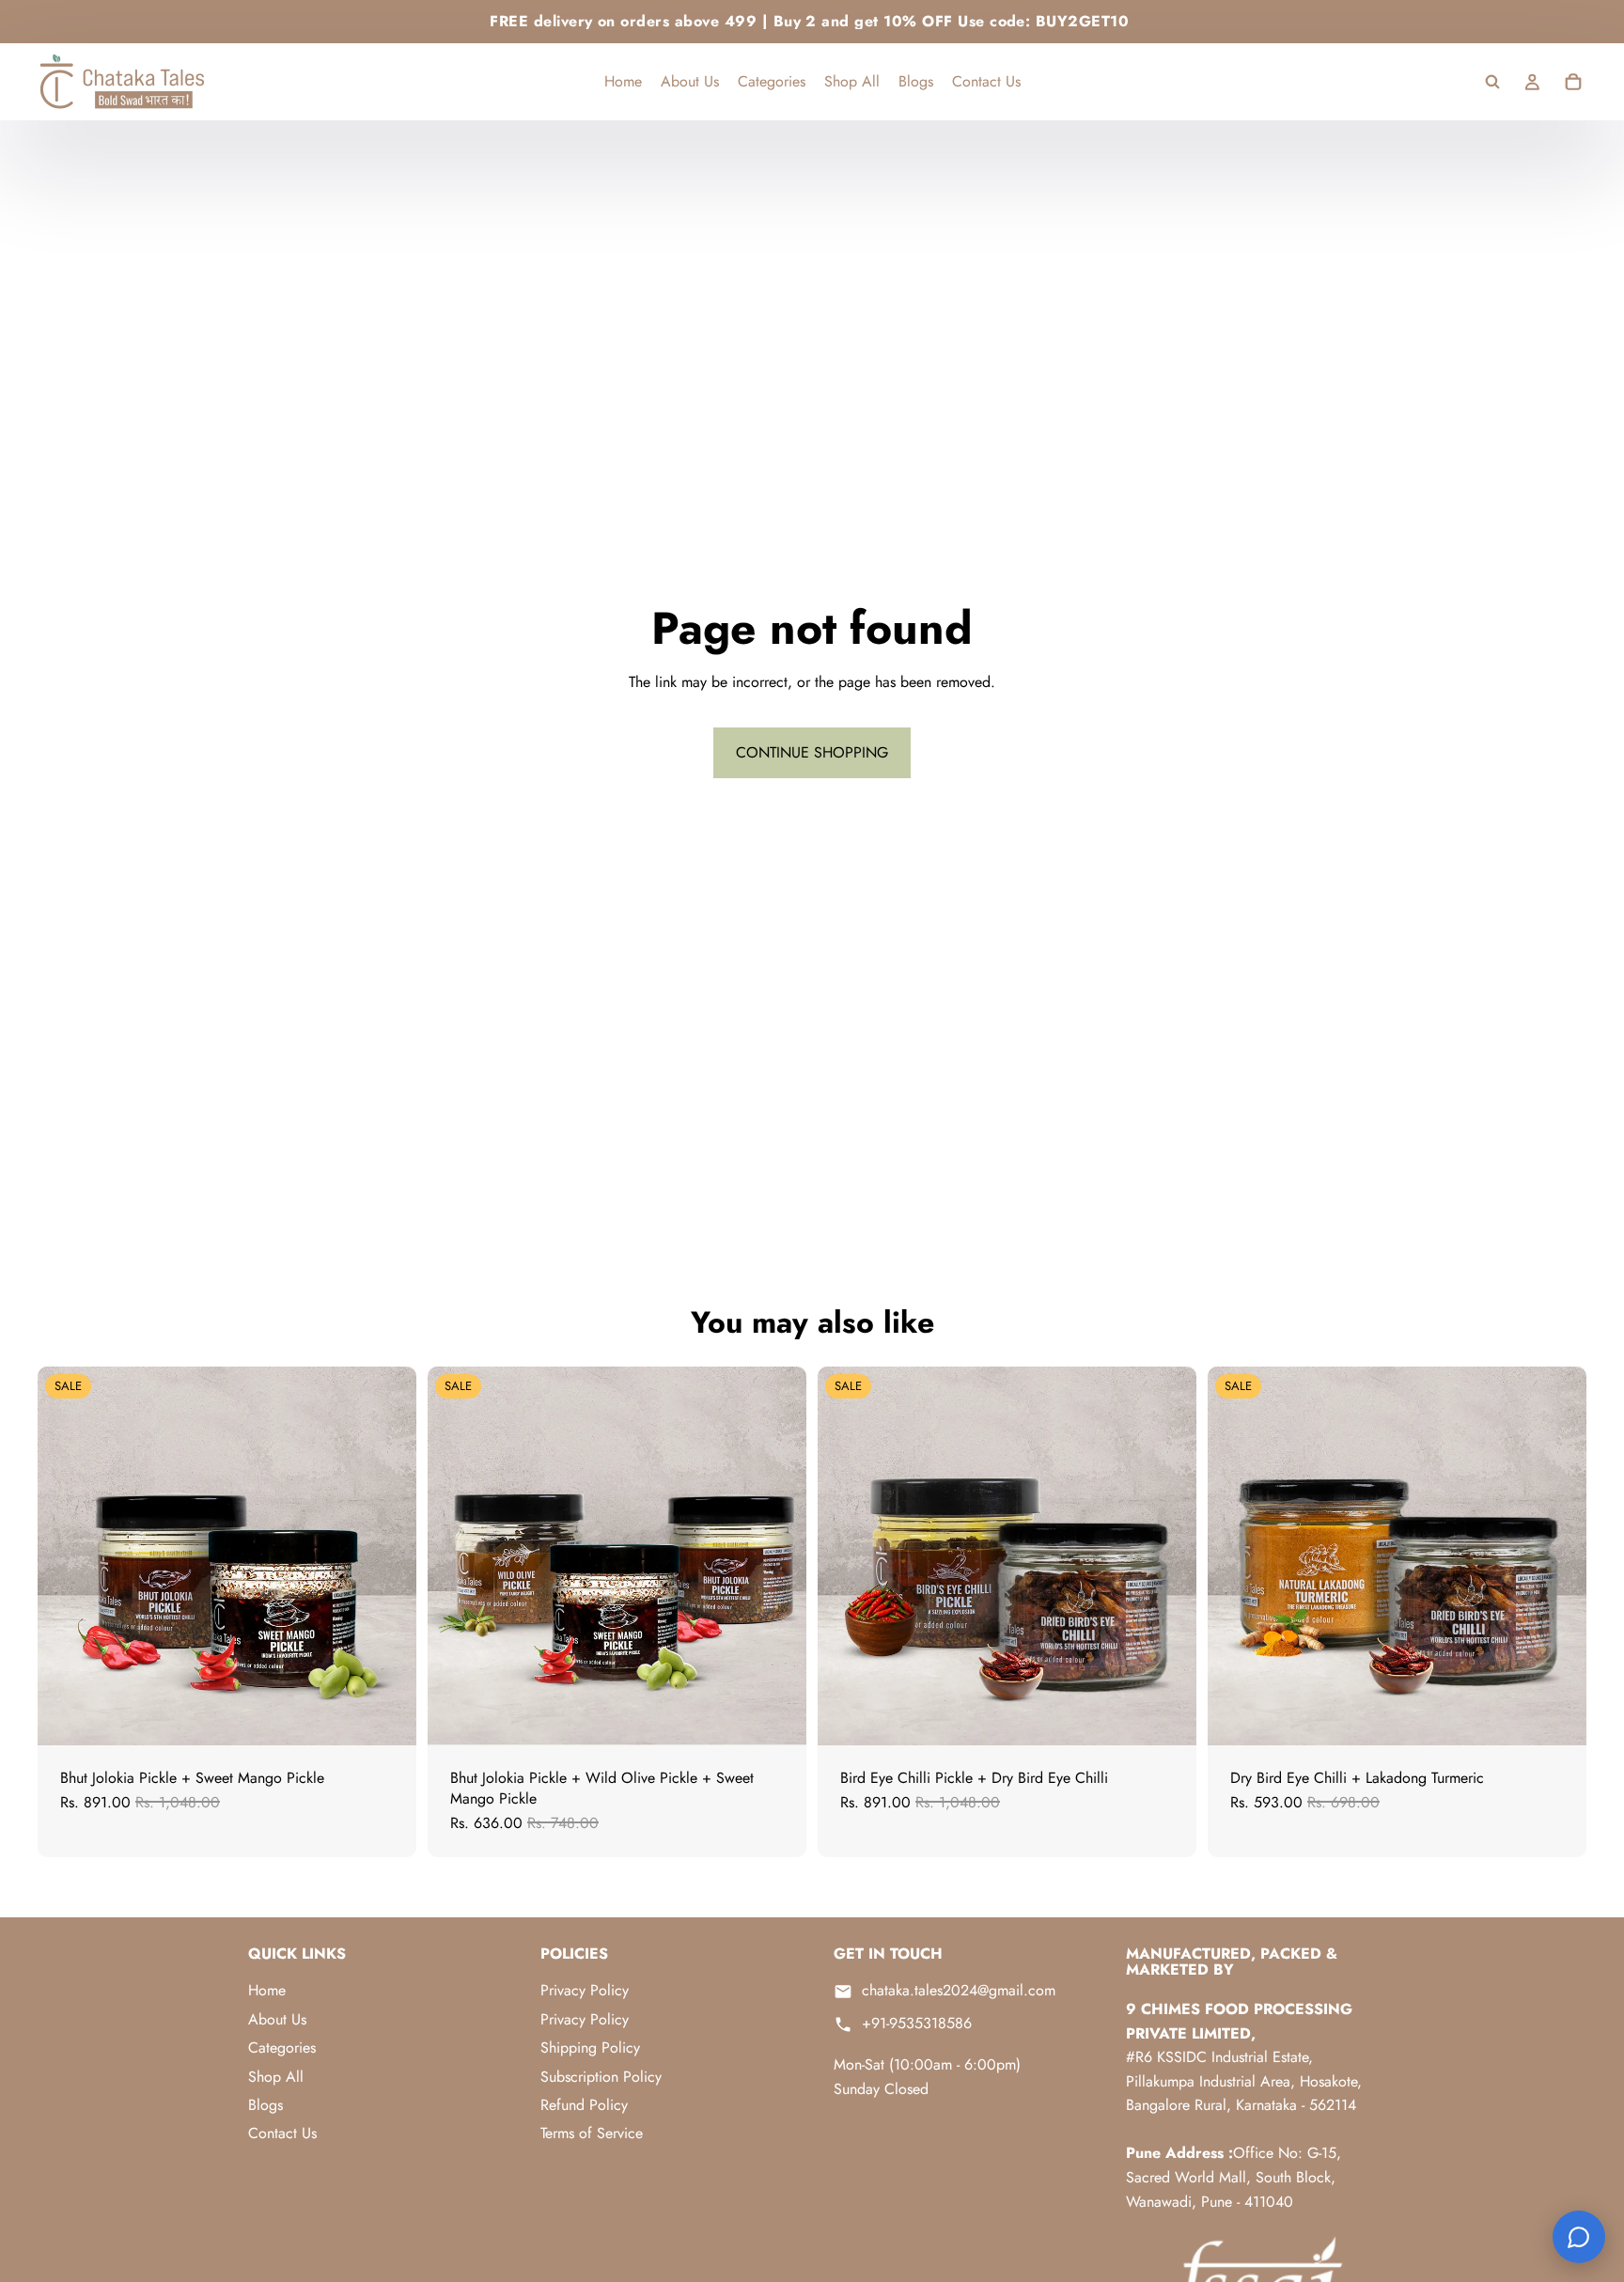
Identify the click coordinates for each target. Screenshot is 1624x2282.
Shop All (276, 2077)
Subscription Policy (601, 2077)
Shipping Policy (590, 2048)
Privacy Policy (585, 1990)
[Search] (1492, 82)
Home (267, 1990)
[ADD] (387, 1716)
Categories (282, 2048)
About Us (277, 2019)
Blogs (265, 2105)
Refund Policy (584, 2105)
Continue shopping (812, 752)
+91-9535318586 (917, 2024)
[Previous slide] (66, 1555)
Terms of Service (592, 2133)
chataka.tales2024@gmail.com (959, 1991)
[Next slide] (388, 1555)
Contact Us (282, 2133)
